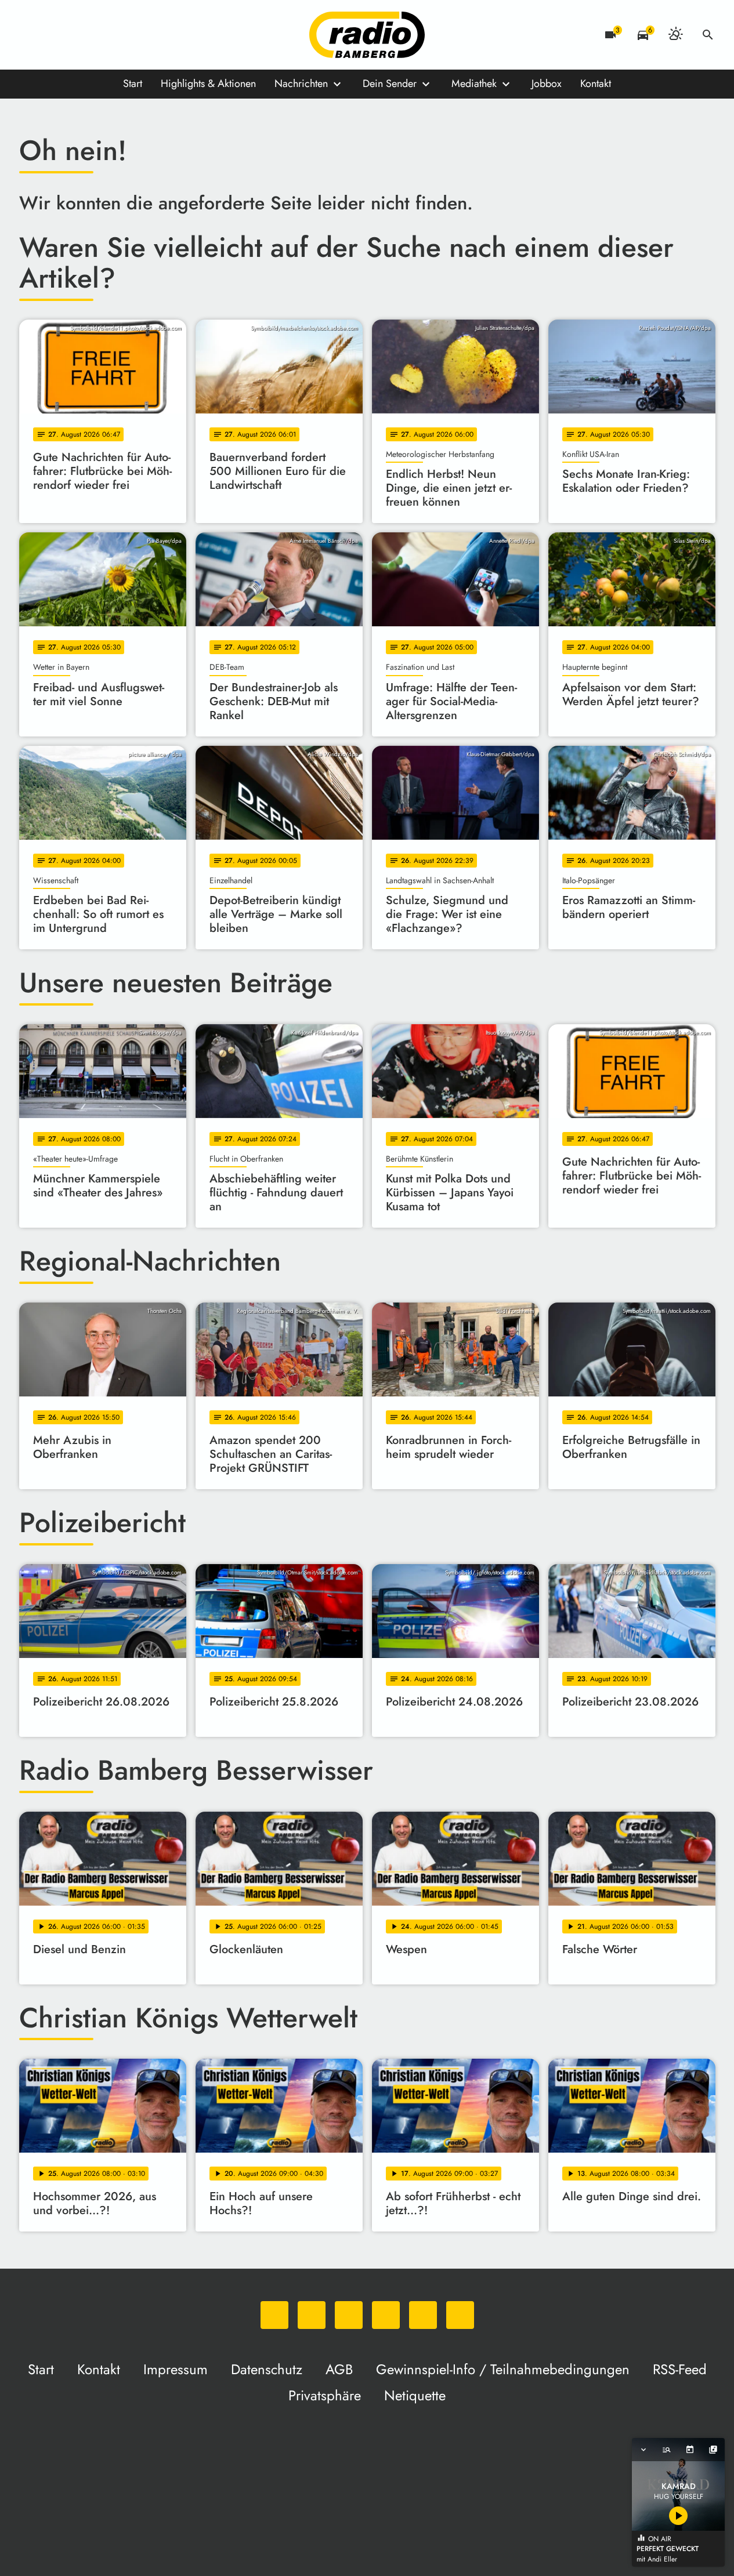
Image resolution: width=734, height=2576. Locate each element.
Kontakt (596, 84)
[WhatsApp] (31, 35)
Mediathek (474, 84)
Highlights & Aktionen (208, 84)
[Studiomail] (124, 35)
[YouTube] (100, 35)
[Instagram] (77, 35)
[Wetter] (675, 35)
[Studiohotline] (147, 35)
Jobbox (547, 84)
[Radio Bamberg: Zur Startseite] (367, 35)
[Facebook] (54, 35)
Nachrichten (301, 84)
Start (133, 84)
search (708, 35)
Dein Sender (390, 84)
